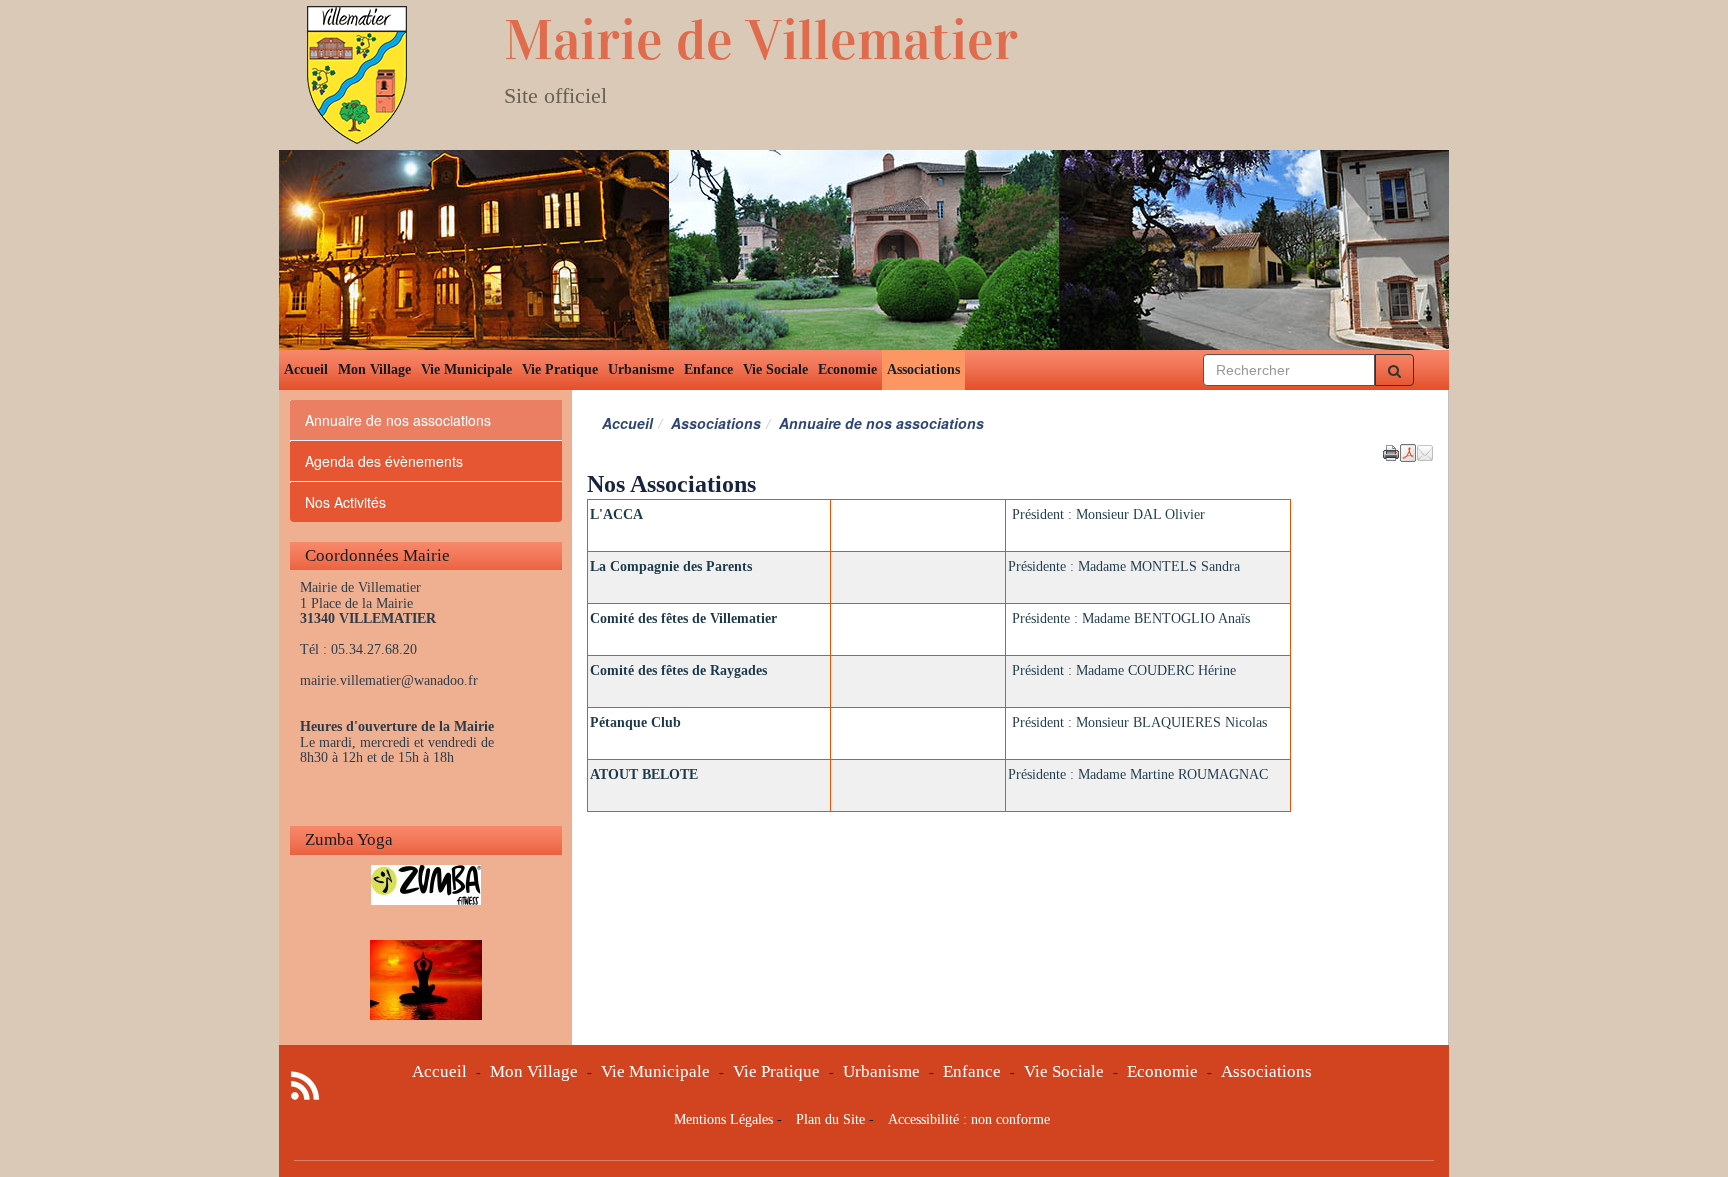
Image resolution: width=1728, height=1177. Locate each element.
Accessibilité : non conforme (969, 1119)
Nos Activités (345, 502)
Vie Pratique (560, 369)
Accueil (306, 369)
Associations (923, 369)
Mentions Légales (723, 1119)
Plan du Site (830, 1119)
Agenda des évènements (384, 461)
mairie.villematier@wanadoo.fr (389, 680)
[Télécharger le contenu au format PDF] (1408, 451)
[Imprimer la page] (1391, 451)
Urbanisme (641, 369)
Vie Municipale (466, 369)
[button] (1425, 451)
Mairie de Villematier (761, 40)
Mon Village (374, 369)
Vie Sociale (775, 369)
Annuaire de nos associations (398, 420)
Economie (847, 369)
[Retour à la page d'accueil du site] (391, 75)
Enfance (708, 369)
